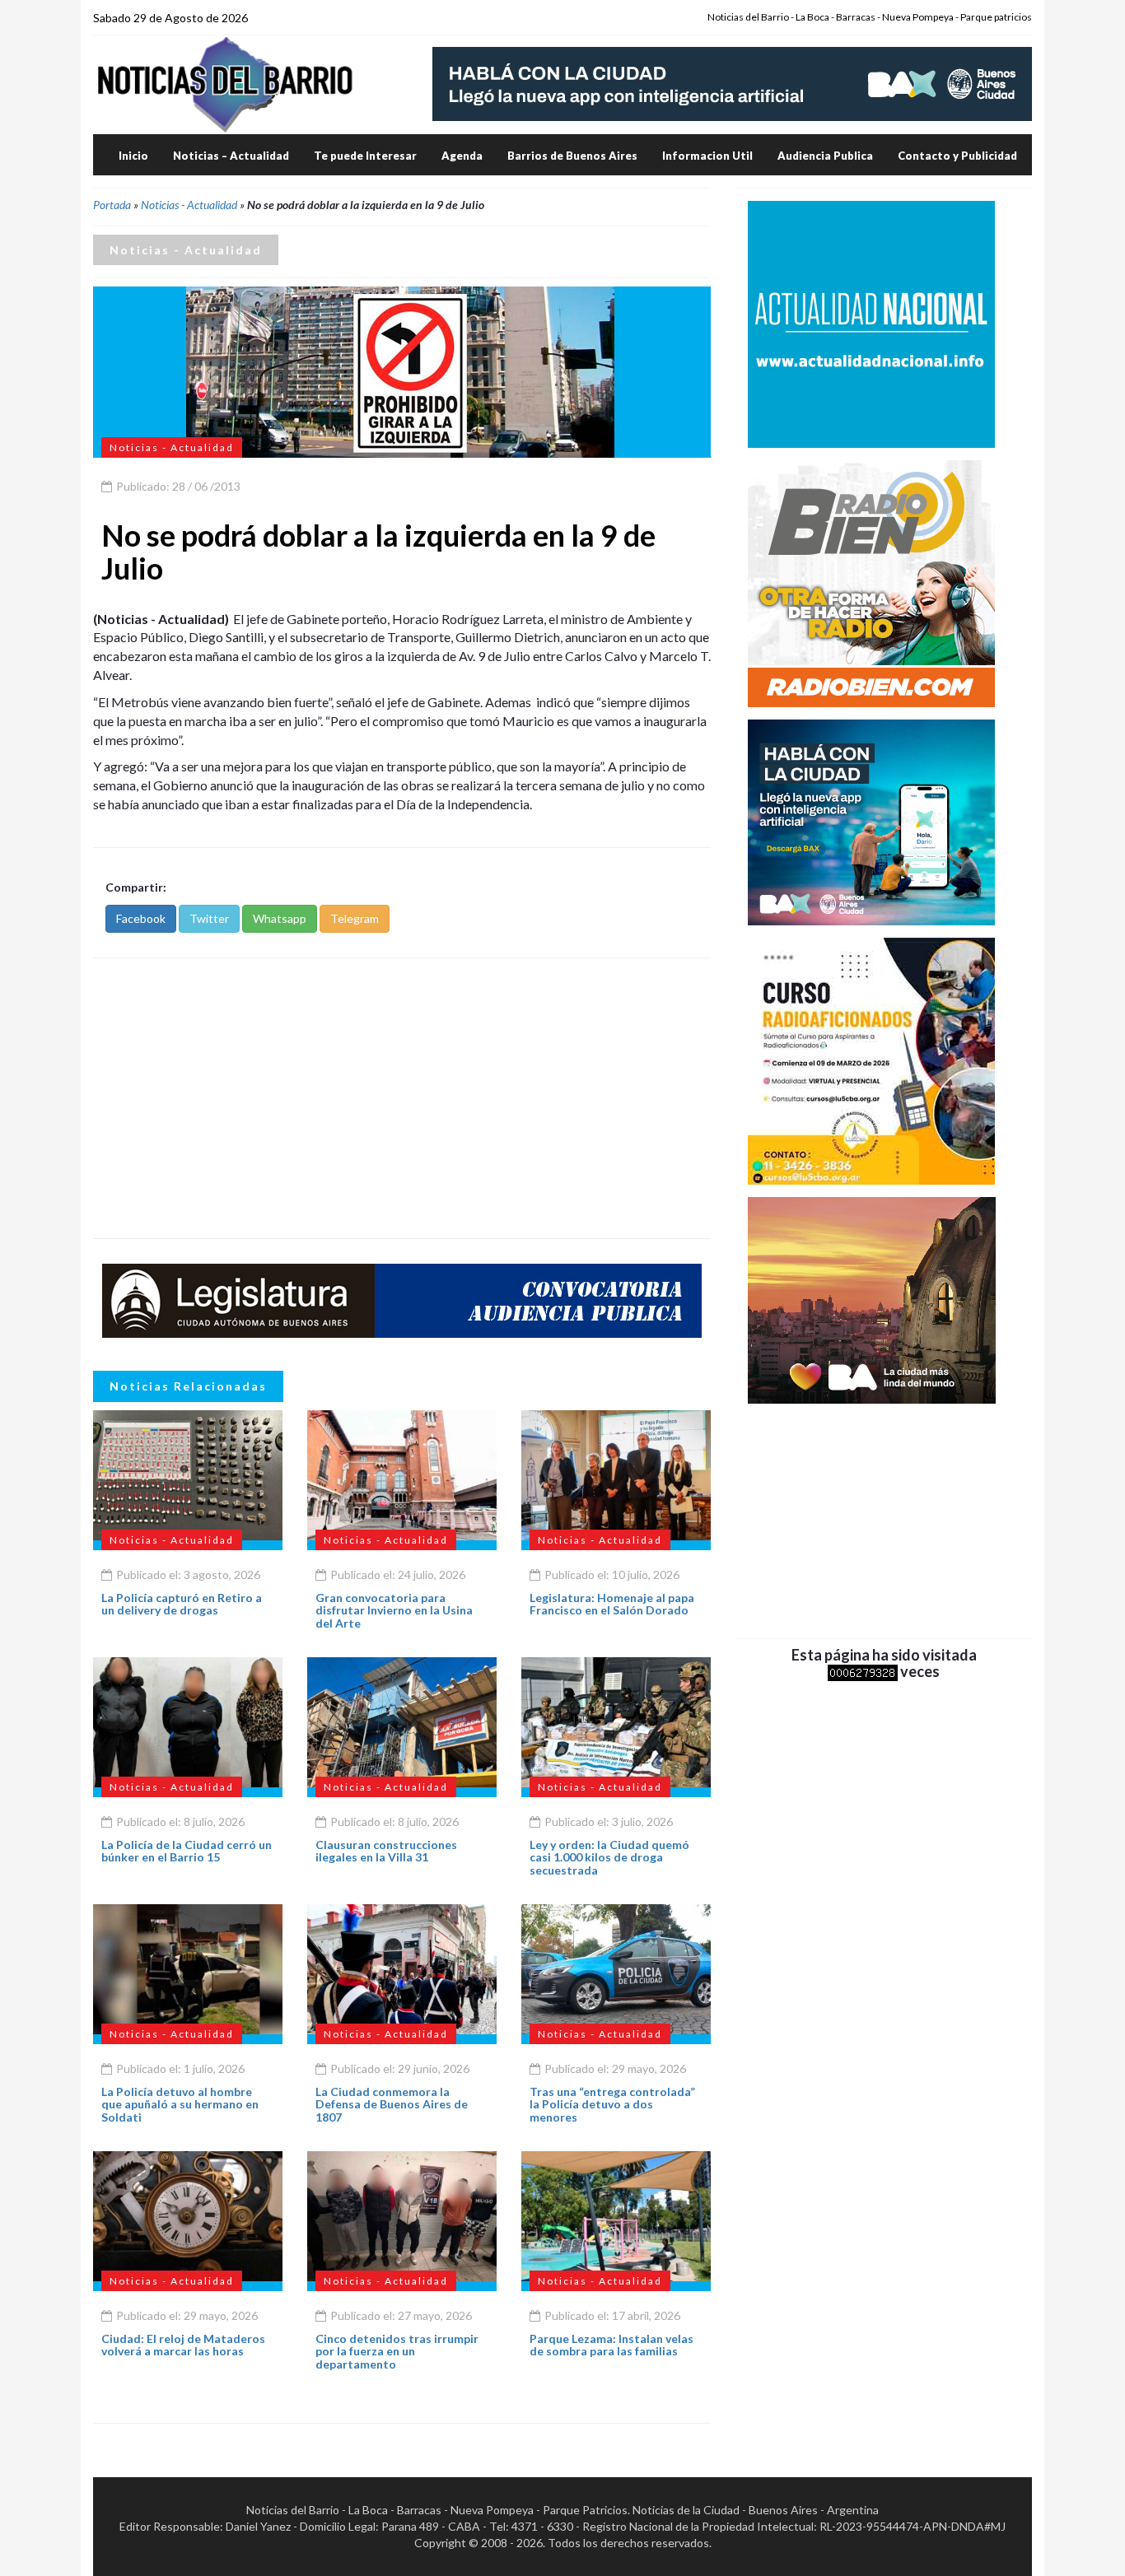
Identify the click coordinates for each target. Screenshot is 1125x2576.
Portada (112, 205)
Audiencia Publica (825, 156)
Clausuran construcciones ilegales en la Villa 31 (386, 1851)
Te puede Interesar (365, 156)
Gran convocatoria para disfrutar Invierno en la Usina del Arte (394, 1610)
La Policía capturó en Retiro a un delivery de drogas (182, 1604)
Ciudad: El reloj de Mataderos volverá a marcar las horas (183, 2345)
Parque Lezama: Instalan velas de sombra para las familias (612, 2345)
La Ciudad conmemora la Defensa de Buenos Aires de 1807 (392, 2104)
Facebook (141, 918)
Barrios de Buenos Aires (572, 156)
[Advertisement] (402, 1098)
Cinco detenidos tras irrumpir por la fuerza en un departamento (397, 2351)
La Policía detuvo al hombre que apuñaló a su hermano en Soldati (180, 2104)
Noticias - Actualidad (189, 205)
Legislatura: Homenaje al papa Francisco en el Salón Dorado (612, 1604)
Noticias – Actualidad (231, 156)
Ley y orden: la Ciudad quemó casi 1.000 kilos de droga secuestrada (609, 1857)
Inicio (133, 156)
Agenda (462, 156)
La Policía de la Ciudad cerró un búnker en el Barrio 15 (187, 1851)
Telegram (355, 918)
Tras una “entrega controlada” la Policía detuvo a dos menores (612, 2104)
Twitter (209, 918)
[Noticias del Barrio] (225, 84)
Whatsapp (280, 918)
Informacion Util (707, 156)
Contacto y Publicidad (957, 156)
